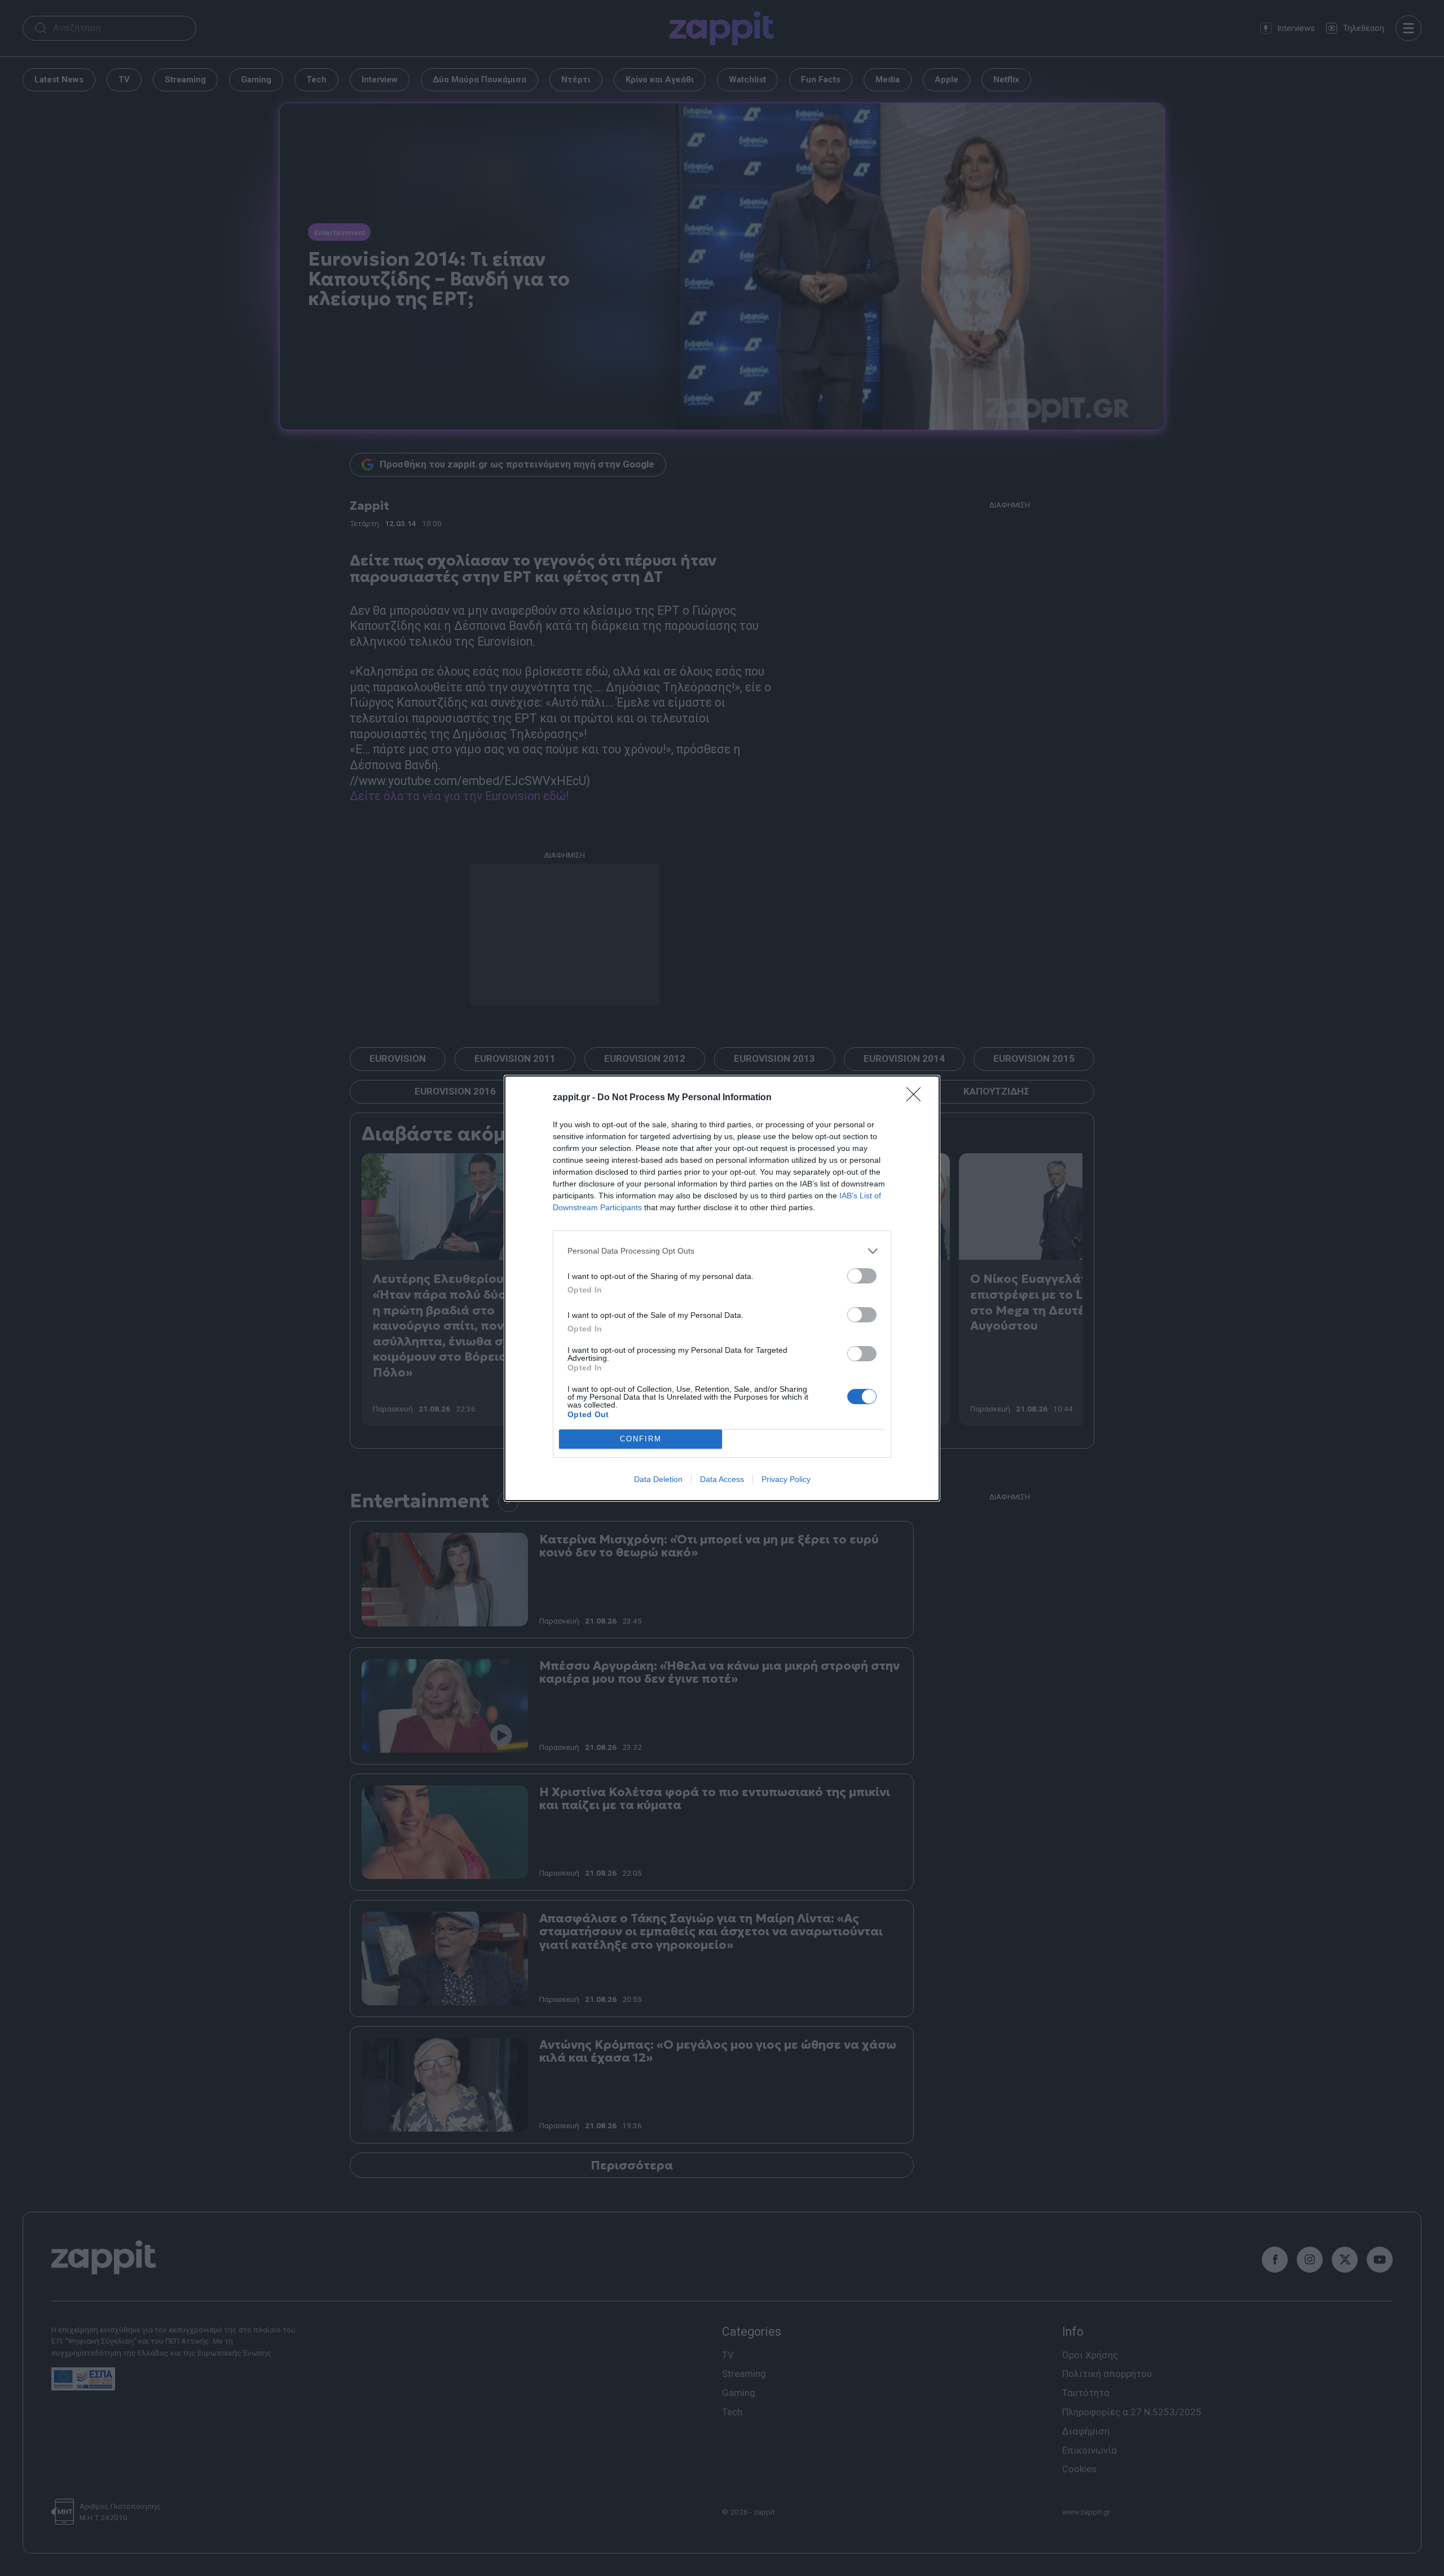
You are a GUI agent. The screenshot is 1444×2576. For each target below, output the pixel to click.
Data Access (722, 1479)
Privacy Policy (786, 1479)
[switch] (862, 1276)
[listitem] (722, 1251)
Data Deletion (658, 1479)
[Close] (917, 1098)
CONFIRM (641, 1439)
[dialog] (722, 1288)
